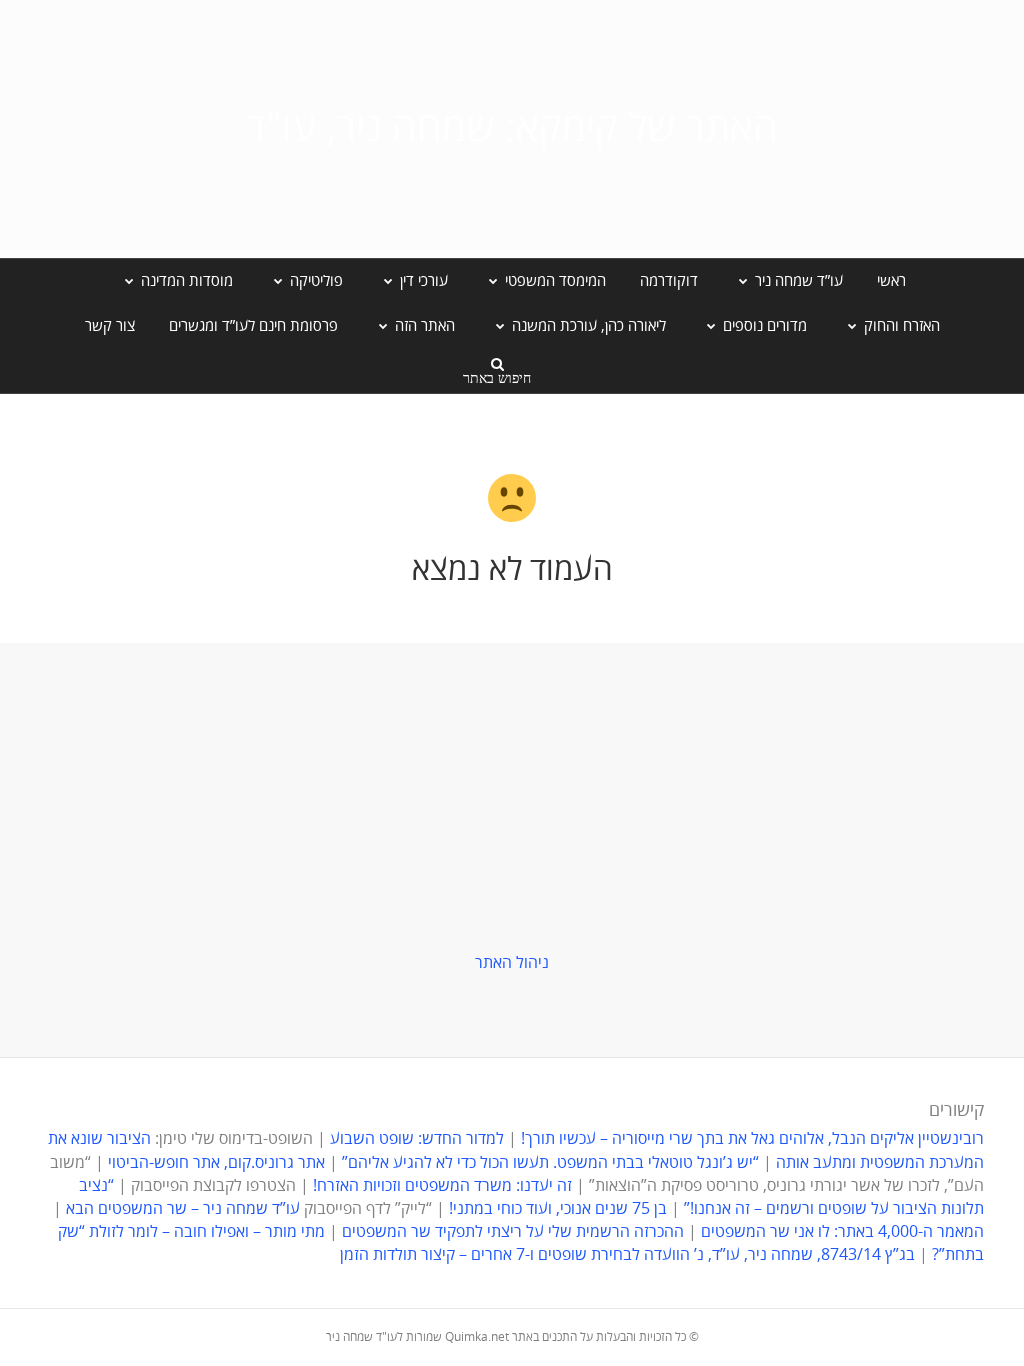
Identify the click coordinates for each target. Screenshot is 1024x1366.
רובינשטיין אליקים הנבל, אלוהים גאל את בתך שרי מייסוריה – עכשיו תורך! (750, 1139)
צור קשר (110, 326)
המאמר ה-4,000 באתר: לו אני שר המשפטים (842, 1232)
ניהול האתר (512, 963)
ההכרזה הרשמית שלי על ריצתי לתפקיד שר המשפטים (513, 1232)
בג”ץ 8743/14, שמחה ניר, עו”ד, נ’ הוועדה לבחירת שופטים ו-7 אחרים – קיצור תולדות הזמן (627, 1255)
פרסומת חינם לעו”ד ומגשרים (253, 326)
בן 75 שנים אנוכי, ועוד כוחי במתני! (558, 1209)
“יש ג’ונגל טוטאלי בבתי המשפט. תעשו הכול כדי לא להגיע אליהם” (550, 1163)
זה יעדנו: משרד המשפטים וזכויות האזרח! (442, 1186)
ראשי (891, 281)
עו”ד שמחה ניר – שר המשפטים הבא (183, 1209)
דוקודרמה (669, 281)
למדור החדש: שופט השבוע (417, 1139)
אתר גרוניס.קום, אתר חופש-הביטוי (216, 1163)
